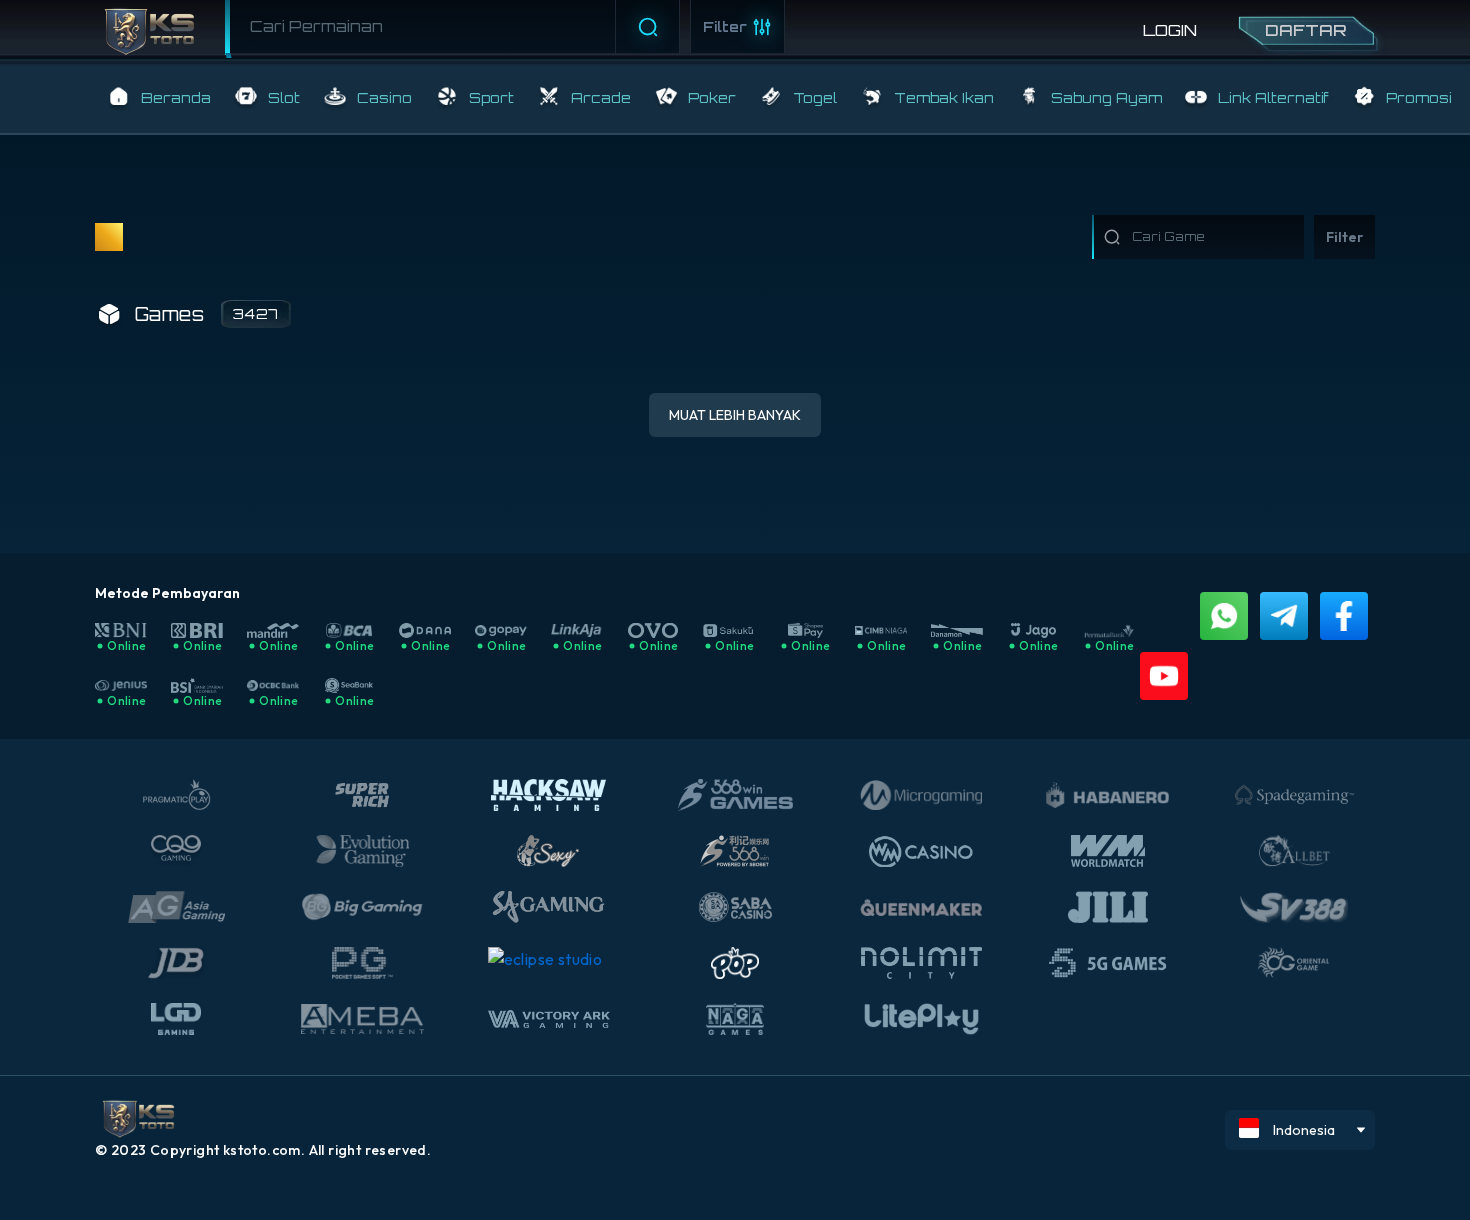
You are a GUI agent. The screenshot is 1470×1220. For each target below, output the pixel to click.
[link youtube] (1164, 676)
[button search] (232, 24)
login (1170, 30)
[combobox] (455, 26)
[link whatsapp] (1224, 616)
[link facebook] (1344, 616)
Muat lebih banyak (735, 415)
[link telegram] (1284, 616)
